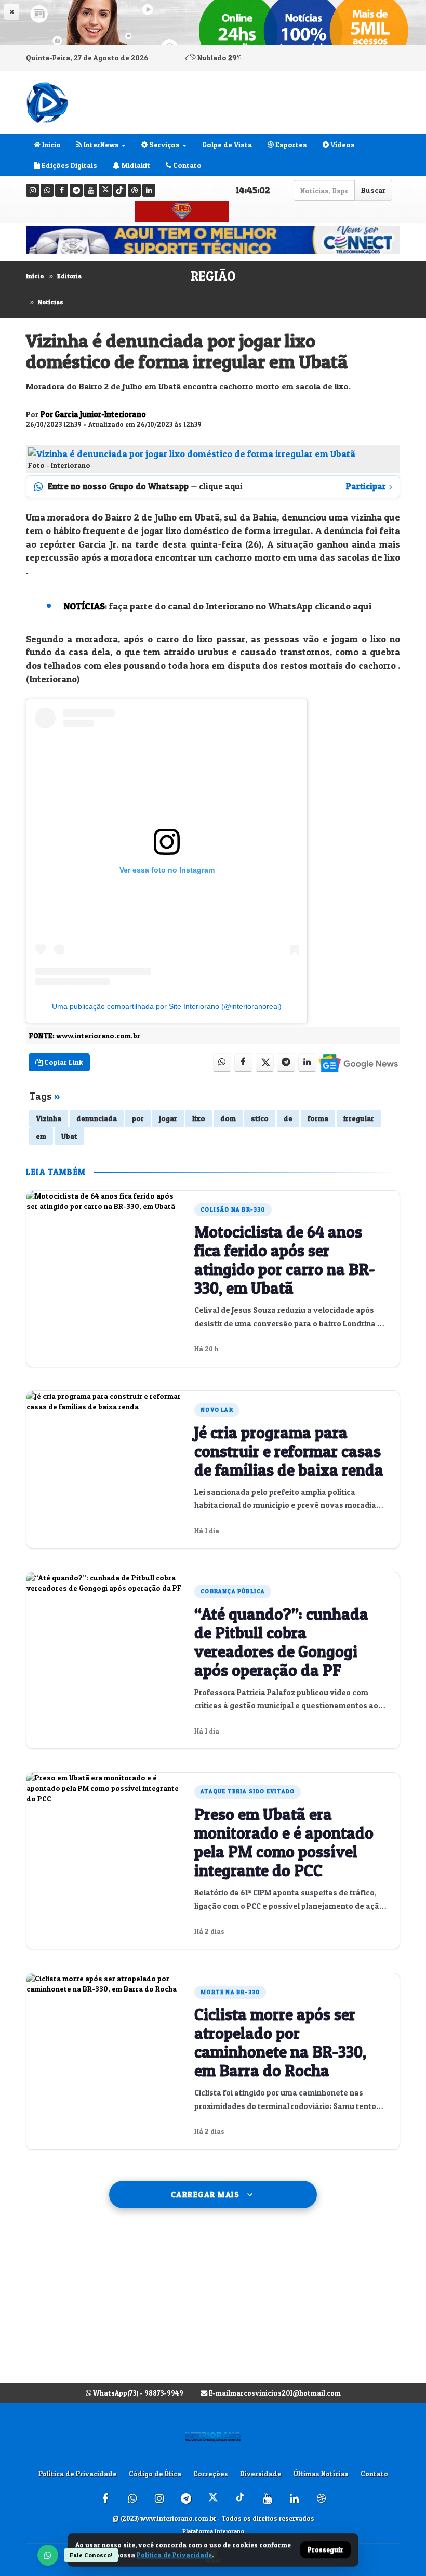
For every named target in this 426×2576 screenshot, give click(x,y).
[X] (105, 190)
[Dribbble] (134, 190)
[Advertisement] (213, 2306)
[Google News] (358, 1063)
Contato (187, 165)
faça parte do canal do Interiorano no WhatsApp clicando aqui (241, 606)
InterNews (101, 144)
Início (35, 276)
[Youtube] (91, 190)
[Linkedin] (149, 190)
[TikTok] (120, 190)
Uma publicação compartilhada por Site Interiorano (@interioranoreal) (167, 1006)
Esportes (290, 144)
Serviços (164, 144)
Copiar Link (63, 1062)
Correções (211, 2474)
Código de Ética (155, 2474)
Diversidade (261, 2474)
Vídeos (342, 144)
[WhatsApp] (48, 2555)
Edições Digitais (69, 165)
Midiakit (135, 165)
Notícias (51, 302)
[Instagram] (32, 190)
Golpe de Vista (227, 144)
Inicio (51, 144)
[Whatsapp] (47, 190)
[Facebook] (62, 190)
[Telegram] (76, 190)
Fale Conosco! (91, 2555)
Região (213, 276)
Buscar (373, 190)
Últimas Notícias (321, 2474)
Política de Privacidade (78, 2474)
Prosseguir (325, 2550)
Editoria (69, 276)
